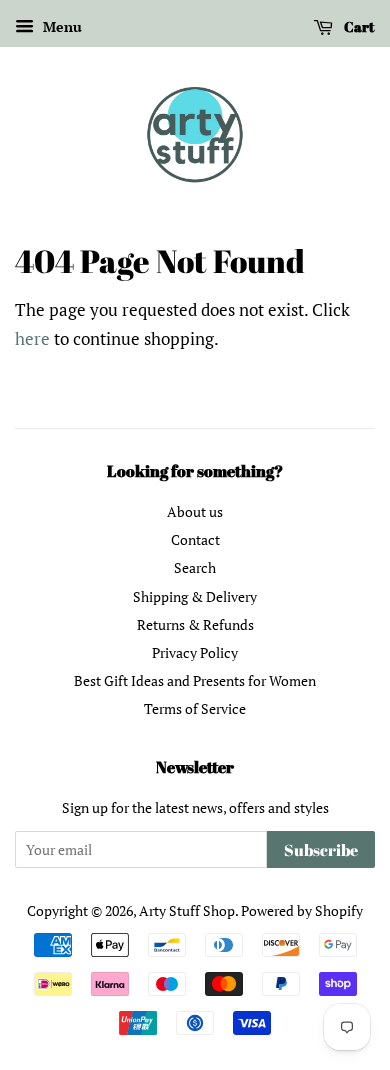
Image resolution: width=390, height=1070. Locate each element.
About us (195, 511)
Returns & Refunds (195, 624)
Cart (358, 26)
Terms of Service (195, 708)
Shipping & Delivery (195, 596)
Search (195, 567)
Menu (60, 26)
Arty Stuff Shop (187, 910)
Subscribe (321, 850)
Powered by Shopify (302, 910)
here (32, 338)
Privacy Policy (195, 652)
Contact (195, 539)
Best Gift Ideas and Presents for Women (195, 680)
